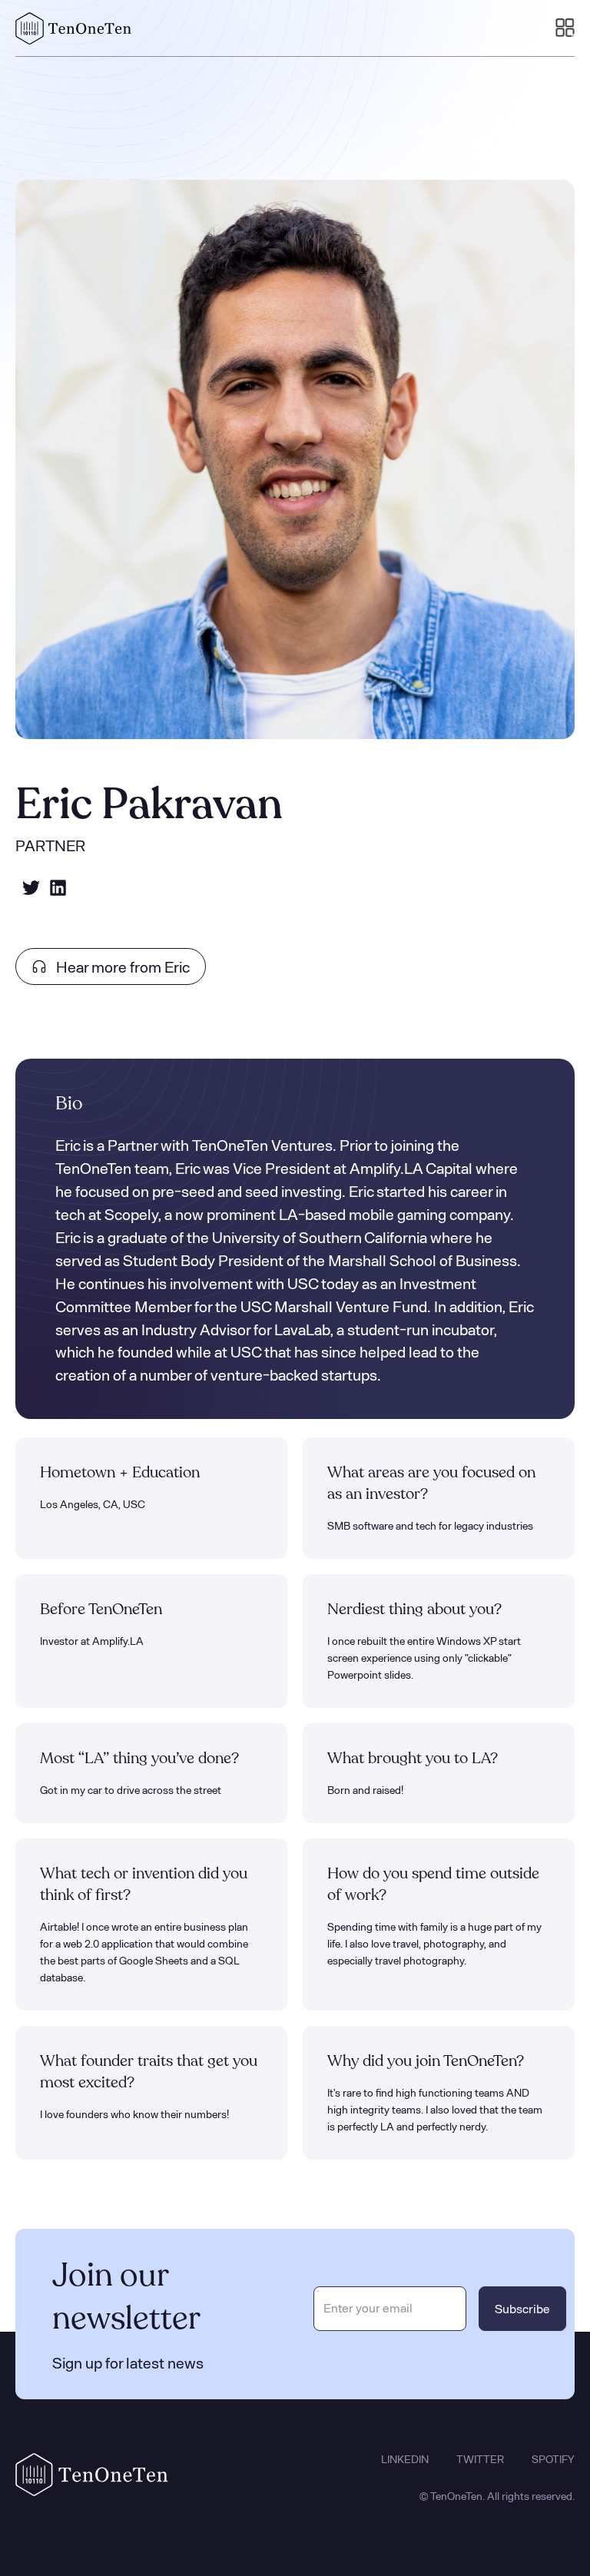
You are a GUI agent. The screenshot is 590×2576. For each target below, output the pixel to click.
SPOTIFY (553, 2459)
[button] (565, 28)
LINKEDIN (405, 2459)
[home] (74, 28)
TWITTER (480, 2459)
